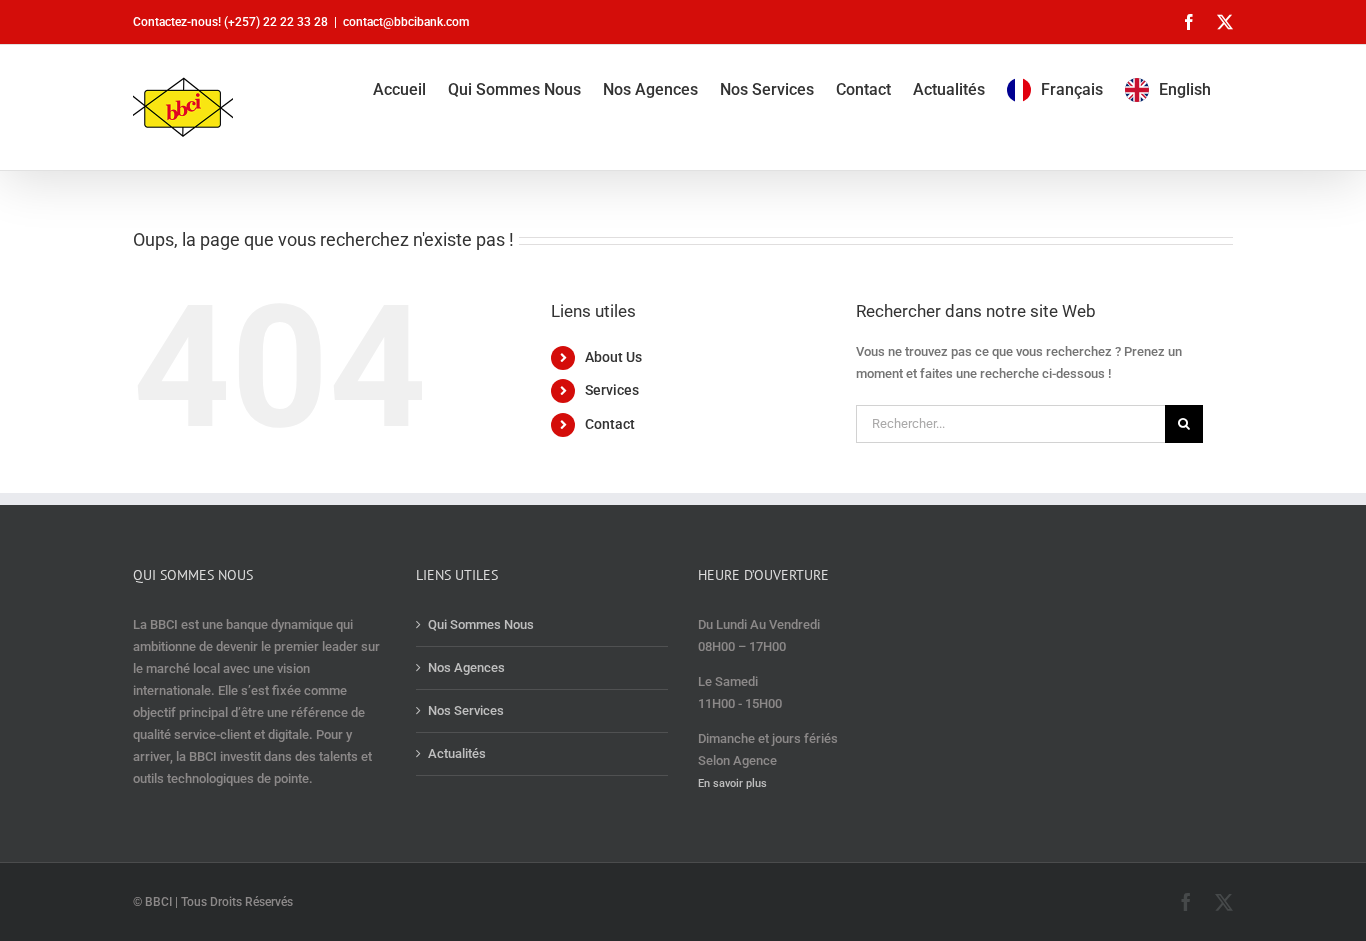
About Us (613, 357)
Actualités (457, 753)
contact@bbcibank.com (406, 22)
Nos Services (466, 710)
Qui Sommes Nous (481, 624)
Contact (610, 424)
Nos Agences (466, 667)
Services (612, 390)
